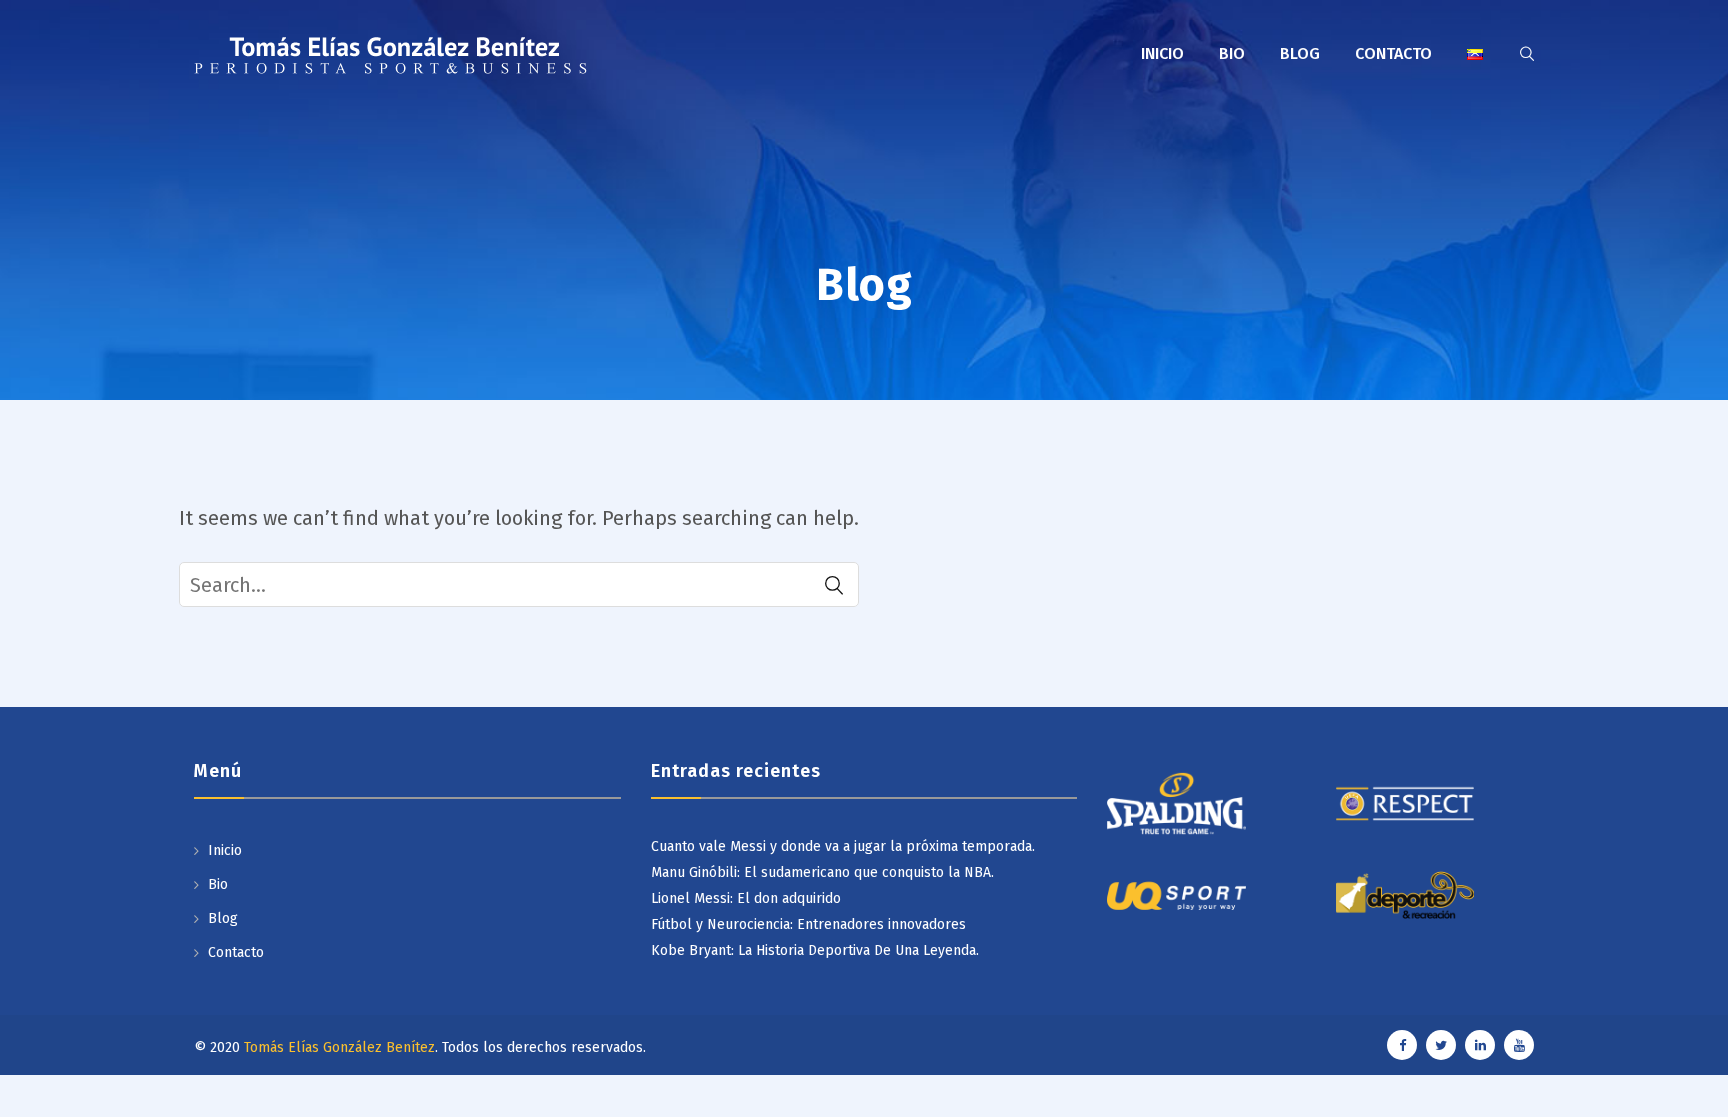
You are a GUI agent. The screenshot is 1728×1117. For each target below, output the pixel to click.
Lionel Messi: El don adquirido (746, 898)
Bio (1232, 53)
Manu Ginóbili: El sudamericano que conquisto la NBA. (822, 872)
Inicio (1162, 53)
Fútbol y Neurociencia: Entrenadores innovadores (808, 924)
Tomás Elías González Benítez (339, 1047)
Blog (1300, 53)
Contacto (1393, 53)
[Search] (834, 584)
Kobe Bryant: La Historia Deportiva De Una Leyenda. (815, 950)
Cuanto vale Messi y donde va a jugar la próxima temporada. (843, 846)
